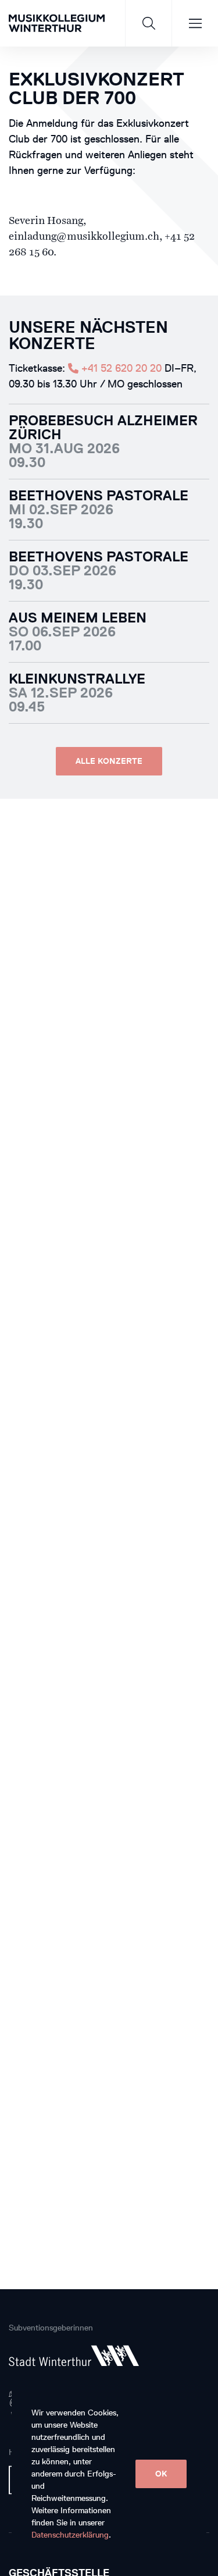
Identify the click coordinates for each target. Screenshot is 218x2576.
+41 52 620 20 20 (120, 368)
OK (161, 2474)
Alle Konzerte (109, 761)
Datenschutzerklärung (70, 2535)
